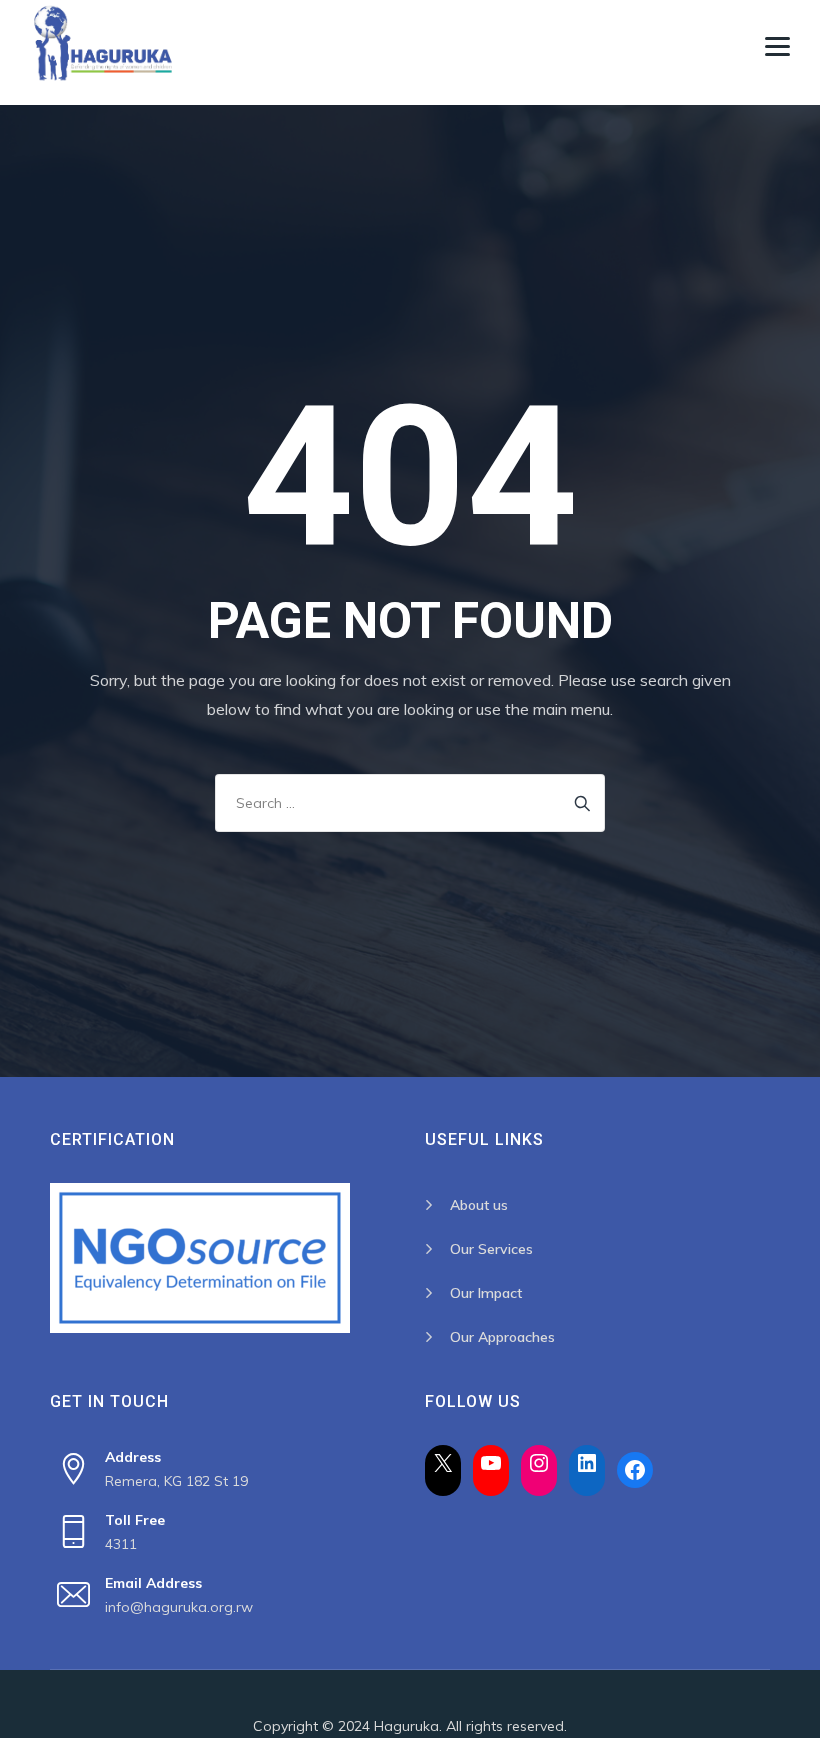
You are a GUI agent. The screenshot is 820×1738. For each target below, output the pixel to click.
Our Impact (486, 1293)
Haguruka (406, 1726)
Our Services (491, 1249)
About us (479, 1205)
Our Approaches (502, 1337)
